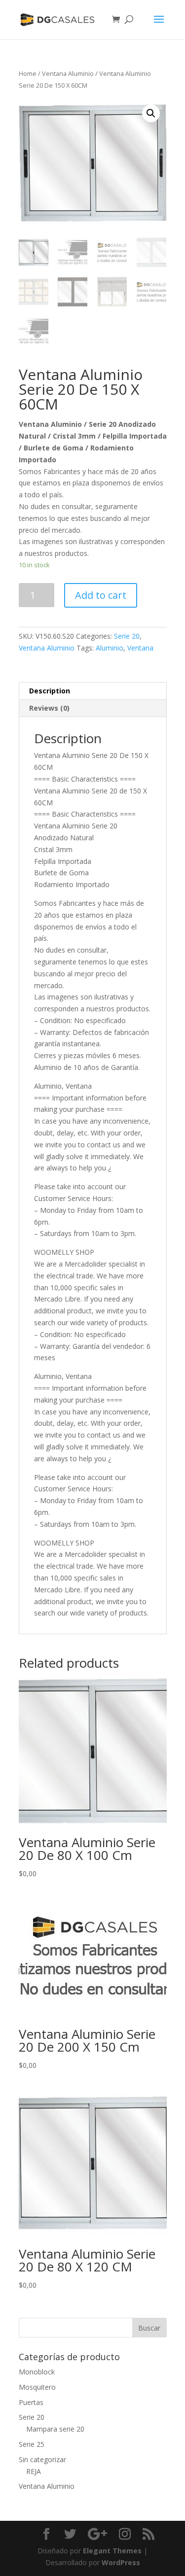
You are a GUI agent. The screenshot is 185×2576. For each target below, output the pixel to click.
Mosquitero (37, 2387)
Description (50, 691)
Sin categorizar (42, 2459)
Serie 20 (127, 636)
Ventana (140, 648)
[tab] (93, 691)
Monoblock (37, 2372)
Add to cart (101, 595)
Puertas (31, 2402)
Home (28, 73)
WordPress (121, 2562)
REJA (34, 2471)
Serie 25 (32, 2444)
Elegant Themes (112, 2551)
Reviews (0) (49, 708)
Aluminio (110, 648)
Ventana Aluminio (68, 73)
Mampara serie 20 (55, 2429)
